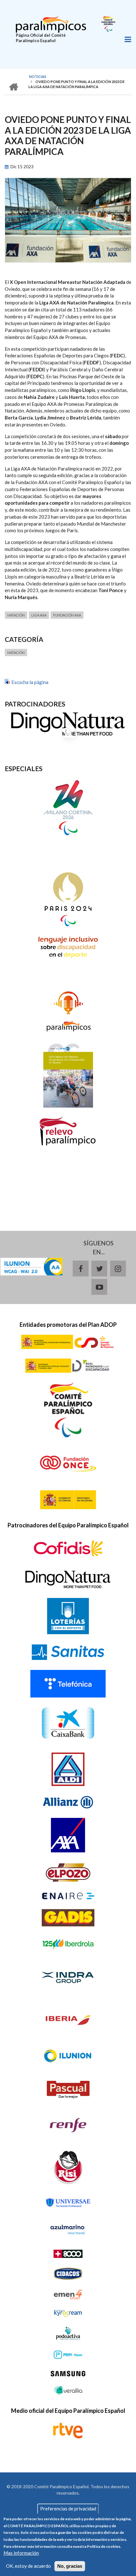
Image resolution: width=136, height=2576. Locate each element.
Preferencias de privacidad (68, 2509)
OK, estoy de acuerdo (28, 2566)
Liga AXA (39, 615)
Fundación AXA (67, 615)
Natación (16, 615)
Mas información (21, 2553)
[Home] (51, 23)
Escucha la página (30, 682)
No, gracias (70, 2566)
